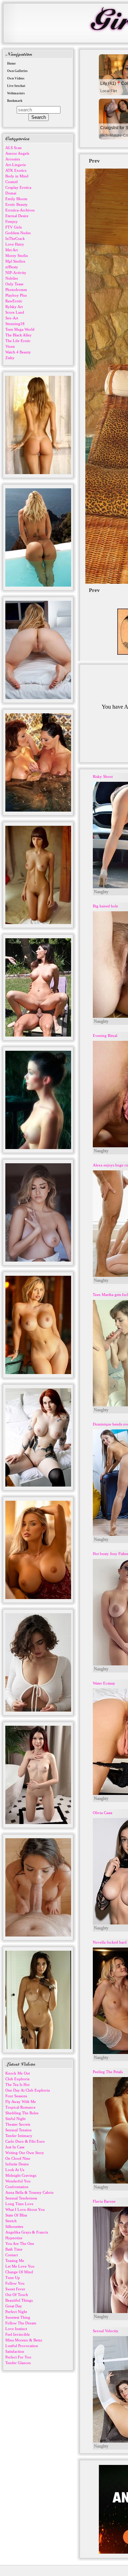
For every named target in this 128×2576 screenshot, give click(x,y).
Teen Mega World (20, 329)
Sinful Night (15, 2119)
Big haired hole (105, 906)
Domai (11, 193)
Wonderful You (18, 2181)
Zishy (10, 358)
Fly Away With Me (21, 2102)
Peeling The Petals (108, 2072)
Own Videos (16, 78)
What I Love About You (25, 2209)
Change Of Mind (19, 2272)
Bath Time (14, 2249)
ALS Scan (14, 148)
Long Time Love (19, 2204)
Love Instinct (16, 2329)
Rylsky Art (14, 307)
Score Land (15, 312)
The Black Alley (18, 335)
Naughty (101, 892)
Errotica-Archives (20, 210)
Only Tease (14, 284)
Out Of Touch (17, 2295)
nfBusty (12, 267)
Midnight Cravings (21, 2175)
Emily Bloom (16, 199)
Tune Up (13, 2278)
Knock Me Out (18, 2073)
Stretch (11, 2221)
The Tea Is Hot (17, 2085)
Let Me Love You (20, 2266)
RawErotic (14, 301)
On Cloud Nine (18, 2158)
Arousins (13, 159)
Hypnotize (14, 2238)
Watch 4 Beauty (18, 352)
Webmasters (16, 93)
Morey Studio (17, 256)
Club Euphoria (17, 2079)
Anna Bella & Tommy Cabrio (30, 2192)
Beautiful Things (19, 2300)
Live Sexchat (16, 86)
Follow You (15, 2283)
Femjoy (12, 221)
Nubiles (12, 278)
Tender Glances (18, 2363)
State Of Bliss (16, 2215)
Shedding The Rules (22, 2113)
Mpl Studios (15, 261)
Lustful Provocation (22, 2346)
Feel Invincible (18, 2334)
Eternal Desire (17, 216)
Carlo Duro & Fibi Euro (25, 2141)
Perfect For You (18, 2357)
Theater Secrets (18, 2124)
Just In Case (15, 2147)
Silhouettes (14, 2226)
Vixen (10, 346)
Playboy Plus (16, 295)
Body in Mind (17, 176)
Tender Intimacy (19, 2136)
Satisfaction (15, 2351)
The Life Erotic (18, 341)
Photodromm (16, 290)
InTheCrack (15, 238)
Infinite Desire (17, 2164)
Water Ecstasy (104, 1683)
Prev (94, 161)
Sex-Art (12, 318)
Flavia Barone (104, 2201)
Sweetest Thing (18, 2317)
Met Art (12, 250)
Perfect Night (16, 2312)
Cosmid (12, 182)
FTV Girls (14, 227)
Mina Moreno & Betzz (24, 2340)
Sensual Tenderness (21, 2198)
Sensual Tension (18, 2130)
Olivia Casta (103, 1813)
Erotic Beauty (17, 204)
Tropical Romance (20, 2107)
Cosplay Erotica (18, 187)
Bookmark (15, 101)
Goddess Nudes (18, 233)
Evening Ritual (105, 1036)
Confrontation (17, 2187)
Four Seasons (16, 2096)
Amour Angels (17, 153)
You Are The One (20, 2243)
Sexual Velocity (106, 2331)
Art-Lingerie (16, 165)
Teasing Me (15, 2261)
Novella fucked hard (110, 1942)
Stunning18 (15, 324)
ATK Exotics (16, 170)
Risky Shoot (103, 776)
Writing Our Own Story (25, 2153)
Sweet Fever (15, 2289)
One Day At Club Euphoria (28, 2090)
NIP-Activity (16, 273)
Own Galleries (17, 71)
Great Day (14, 2306)
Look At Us (15, 2170)
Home (11, 64)
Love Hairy (15, 244)
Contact (12, 2255)
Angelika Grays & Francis (27, 2232)
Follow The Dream (21, 2323)
